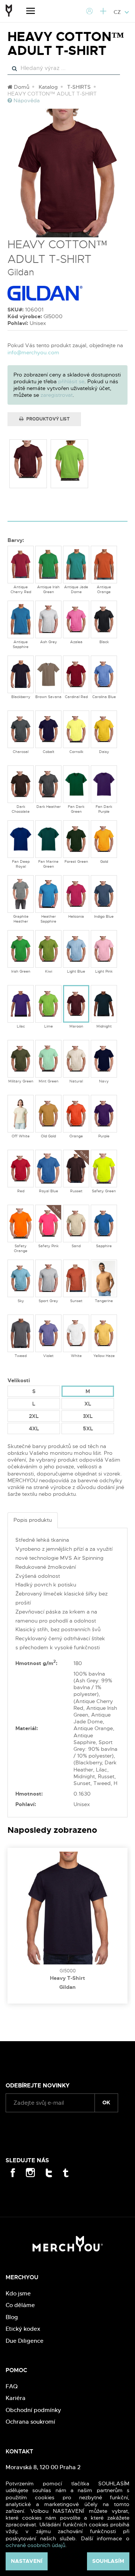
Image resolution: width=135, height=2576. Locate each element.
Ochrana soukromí (30, 2422)
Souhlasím (108, 2561)
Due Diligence (25, 2341)
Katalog (48, 87)
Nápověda (26, 100)
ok (106, 2102)
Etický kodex (23, 2329)
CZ (118, 12)
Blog (12, 2317)
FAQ (12, 2386)
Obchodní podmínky (33, 2410)
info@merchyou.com (33, 352)
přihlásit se (71, 381)
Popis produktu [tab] (33, 1520)
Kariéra (16, 2398)
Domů (21, 87)
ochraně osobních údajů (35, 2545)
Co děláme (20, 2305)
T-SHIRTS (79, 87)
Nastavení (27, 2561)
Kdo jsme (18, 2293)
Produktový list (47, 419)
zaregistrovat (57, 395)
